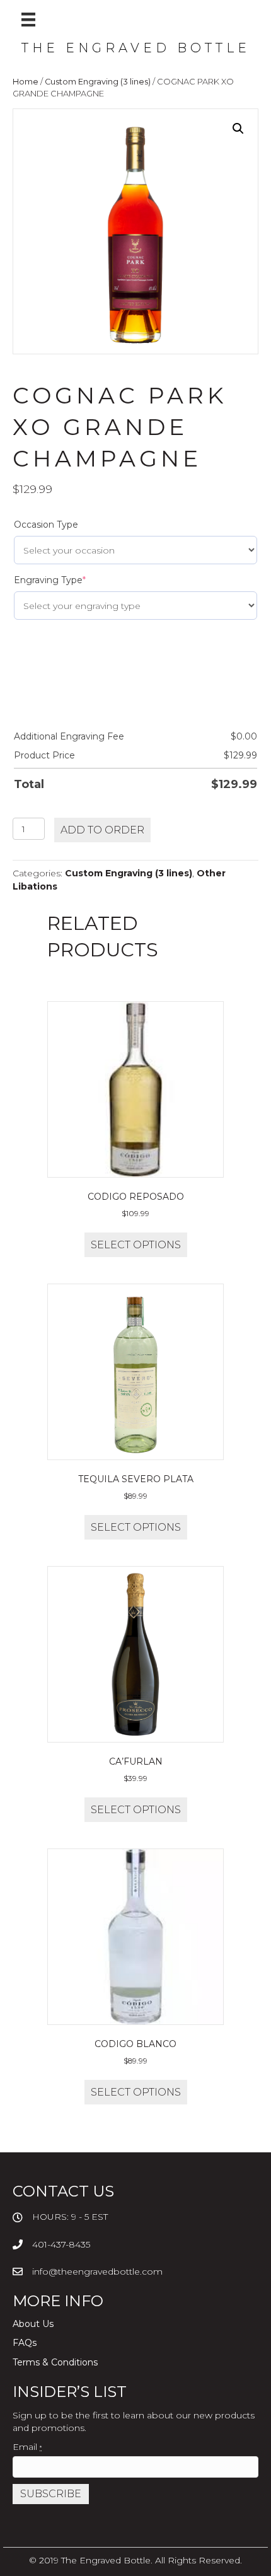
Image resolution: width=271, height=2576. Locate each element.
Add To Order (102, 830)
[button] (238, 129)
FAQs (25, 2343)
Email (27, 2447)
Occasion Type (46, 525)
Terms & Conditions (55, 2362)
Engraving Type (50, 580)
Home (26, 82)
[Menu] (28, 20)
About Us (33, 2324)
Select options (136, 1245)
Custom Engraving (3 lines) (98, 82)
